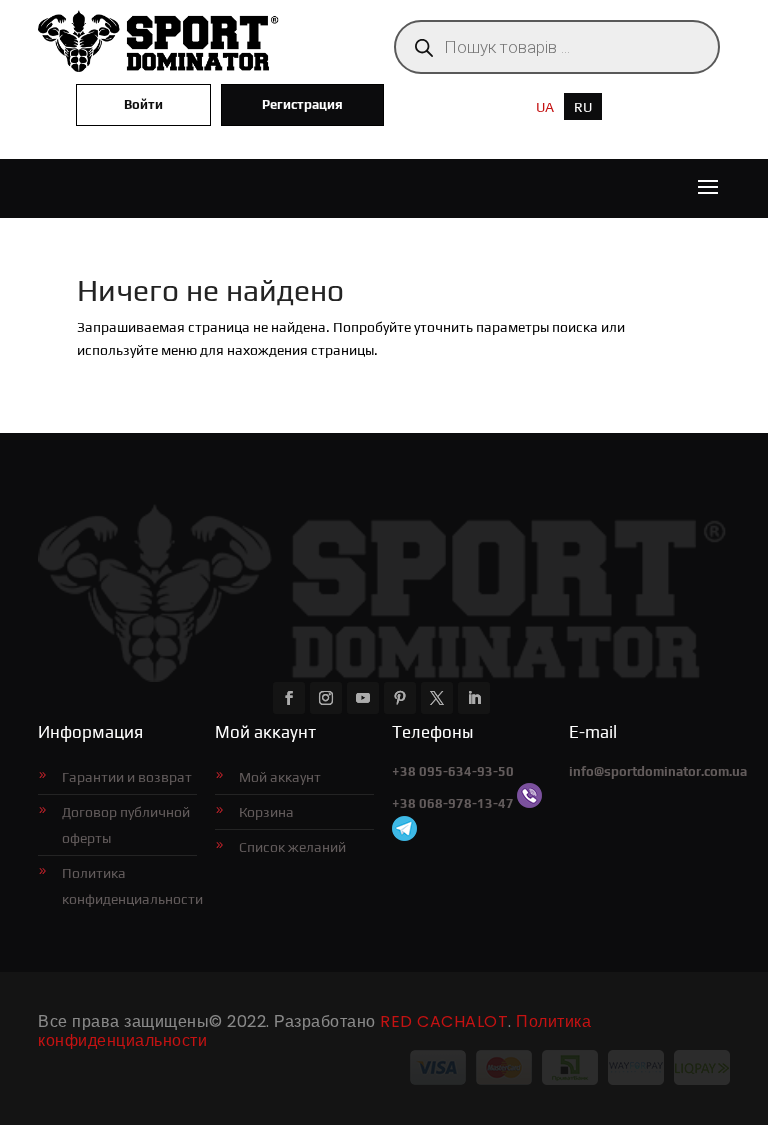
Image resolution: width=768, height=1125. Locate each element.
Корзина (266, 812)
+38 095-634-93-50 (453, 771)
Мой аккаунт (280, 777)
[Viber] (529, 803)
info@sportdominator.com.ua (658, 771)
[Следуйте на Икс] (437, 698)
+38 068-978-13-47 (453, 803)
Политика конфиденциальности (129, 886)
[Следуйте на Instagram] (326, 698)
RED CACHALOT (444, 1021)
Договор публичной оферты (126, 825)
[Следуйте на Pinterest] (400, 698)
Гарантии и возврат (127, 777)
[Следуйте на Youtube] (363, 698)
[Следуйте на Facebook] (289, 698)
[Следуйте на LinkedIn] (474, 698)
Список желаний (292, 847)
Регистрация (302, 104)
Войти (143, 104)
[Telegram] (404, 836)
